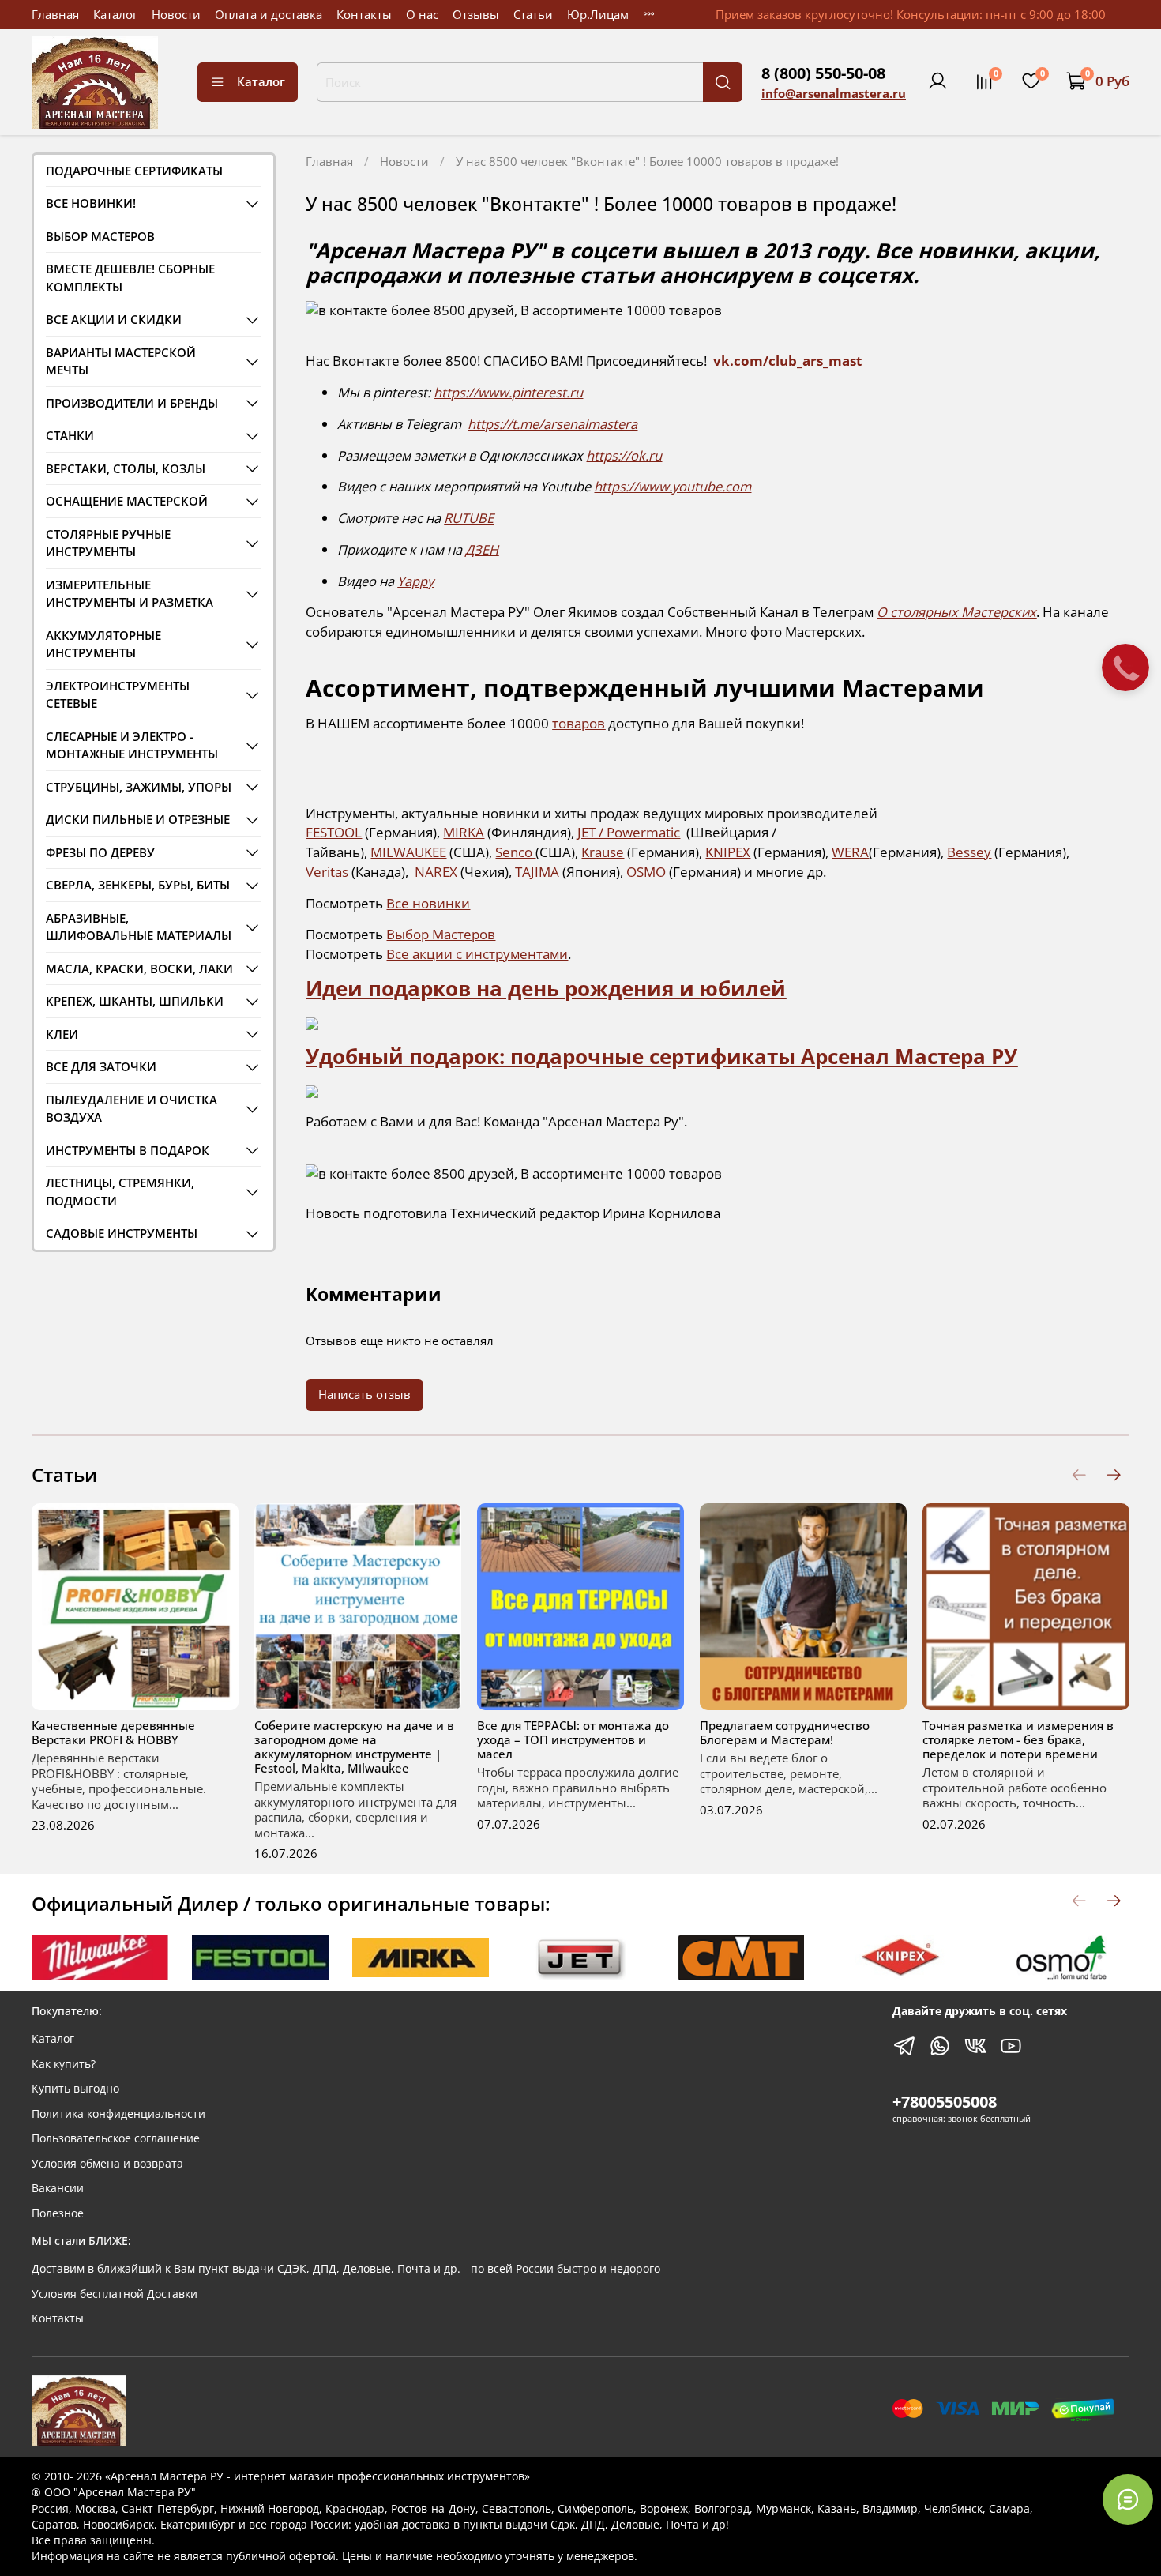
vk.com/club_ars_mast (787, 361)
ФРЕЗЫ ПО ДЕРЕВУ (100, 852)
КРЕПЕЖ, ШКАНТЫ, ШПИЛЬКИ (135, 1001)
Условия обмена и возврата (107, 2164)
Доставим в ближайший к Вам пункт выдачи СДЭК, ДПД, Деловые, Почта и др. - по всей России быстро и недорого (346, 2269)
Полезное (58, 2213)
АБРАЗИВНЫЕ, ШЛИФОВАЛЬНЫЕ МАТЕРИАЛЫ (139, 927)
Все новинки (428, 903)
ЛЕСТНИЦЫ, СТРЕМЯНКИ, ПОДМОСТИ (120, 1192)
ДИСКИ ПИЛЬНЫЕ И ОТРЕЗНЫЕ (138, 819)
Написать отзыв (364, 1394)
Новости (176, 14)
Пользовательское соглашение (116, 2138)
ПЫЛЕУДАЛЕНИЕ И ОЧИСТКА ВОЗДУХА (132, 1109)
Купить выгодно (75, 2089)
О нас (422, 14)
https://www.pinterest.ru (508, 392)
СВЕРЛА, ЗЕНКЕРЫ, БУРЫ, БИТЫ (138, 885)
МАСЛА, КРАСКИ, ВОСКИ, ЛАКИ (139, 968)
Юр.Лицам (598, 14)
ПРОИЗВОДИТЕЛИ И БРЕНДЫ (132, 403)
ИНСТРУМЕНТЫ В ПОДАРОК (128, 1150)
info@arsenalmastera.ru (834, 93)
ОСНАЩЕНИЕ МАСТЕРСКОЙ (127, 501)
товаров (579, 723)
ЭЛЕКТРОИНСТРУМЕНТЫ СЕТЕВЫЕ (118, 695)
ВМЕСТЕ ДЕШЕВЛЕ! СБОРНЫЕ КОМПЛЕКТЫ (130, 278)
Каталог (115, 14)
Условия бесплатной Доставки (115, 2294)
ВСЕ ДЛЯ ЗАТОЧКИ (101, 1066)
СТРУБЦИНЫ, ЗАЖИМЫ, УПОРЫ (139, 787)
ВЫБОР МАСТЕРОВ (100, 236)
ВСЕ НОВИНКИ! (91, 203)
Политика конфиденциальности (118, 2114)
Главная (55, 14)
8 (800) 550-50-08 (823, 73)
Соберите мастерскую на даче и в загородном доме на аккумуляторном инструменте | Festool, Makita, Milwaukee (354, 1747)
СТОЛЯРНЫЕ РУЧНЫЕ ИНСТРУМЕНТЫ (108, 543)
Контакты (364, 14)
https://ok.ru (624, 455)
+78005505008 (945, 2102)
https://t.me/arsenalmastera (552, 424)
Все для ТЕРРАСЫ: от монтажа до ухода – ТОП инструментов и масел (573, 1739)
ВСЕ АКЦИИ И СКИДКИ (114, 319)
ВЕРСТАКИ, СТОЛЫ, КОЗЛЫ (126, 468)
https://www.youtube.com (673, 486)
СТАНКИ (70, 435)
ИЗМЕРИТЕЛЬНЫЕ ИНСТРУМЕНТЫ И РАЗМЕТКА (130, 594)
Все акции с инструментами (477, 954)
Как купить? (64, 2064)
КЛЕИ (62, 1034)
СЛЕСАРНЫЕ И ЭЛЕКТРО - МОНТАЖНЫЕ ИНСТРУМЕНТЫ (132, 745)
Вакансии (58, 2188)
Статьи (533, 14)
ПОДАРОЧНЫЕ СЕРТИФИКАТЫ (134, 171)
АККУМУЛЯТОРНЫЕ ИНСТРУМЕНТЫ (103, 644)
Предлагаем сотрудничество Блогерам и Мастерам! (785, 1732)
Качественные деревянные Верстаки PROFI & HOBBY (113, 1732)
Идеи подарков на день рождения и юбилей (546, 988)
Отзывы (476, 14)
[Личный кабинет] (937, 81)
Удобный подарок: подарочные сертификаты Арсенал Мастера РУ (661, 1056)
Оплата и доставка (269, 14)
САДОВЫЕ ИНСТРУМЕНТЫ (122, 1233)
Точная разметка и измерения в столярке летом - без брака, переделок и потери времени (1018, 1739)
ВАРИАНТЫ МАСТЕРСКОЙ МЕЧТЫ (121, 361)
